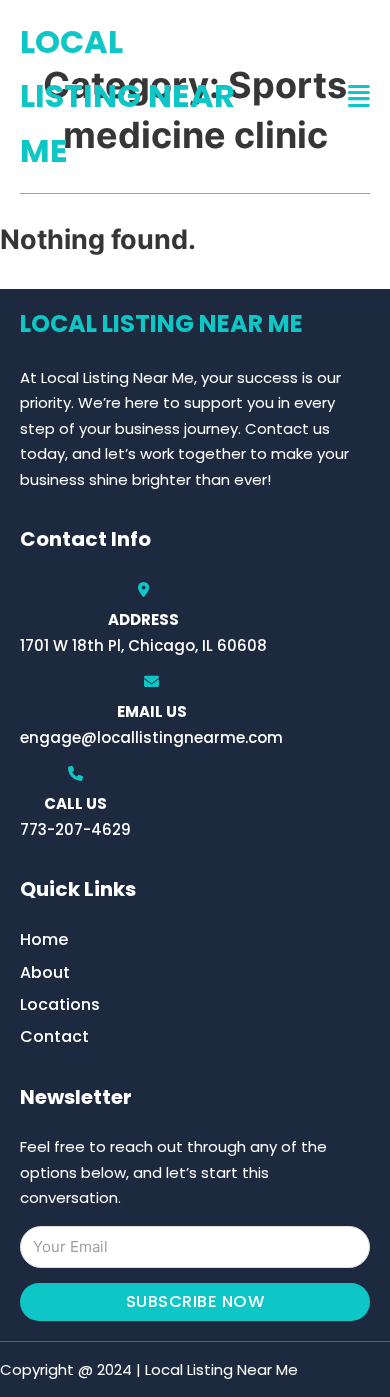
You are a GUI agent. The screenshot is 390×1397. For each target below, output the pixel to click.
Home (44, 939)
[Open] (359, 96)
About (45, 972)
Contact (54, 1036)
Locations (60, 1004)
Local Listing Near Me (127, 96)
